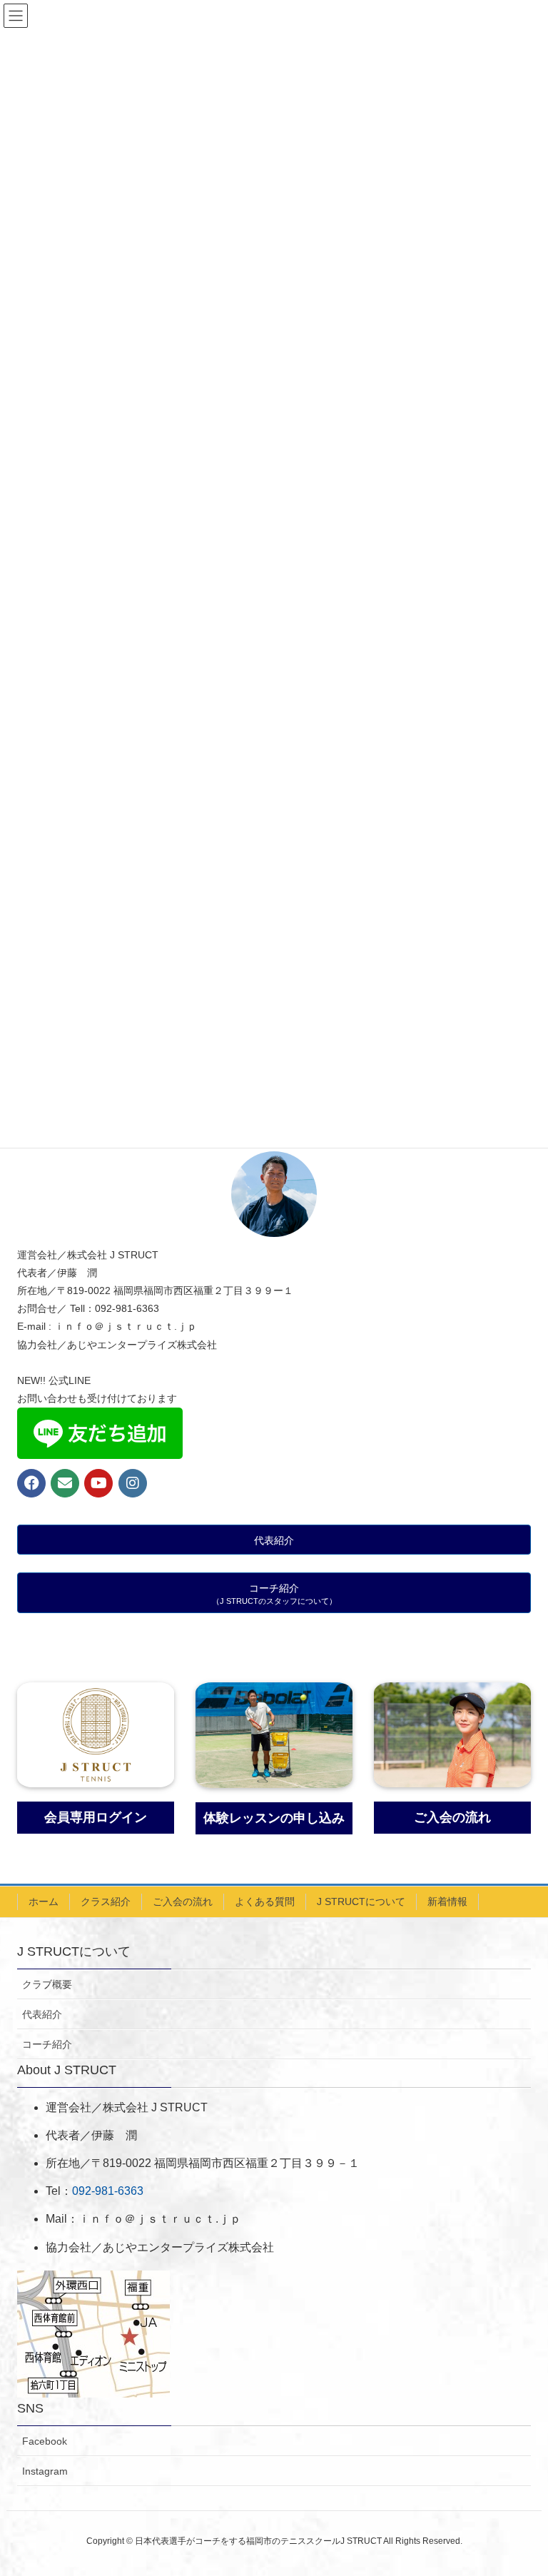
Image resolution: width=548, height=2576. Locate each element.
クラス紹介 (106, 1901)
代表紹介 (42, 2014)
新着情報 (447, 1901)
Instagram (45, 2471)
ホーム (44, 1901)
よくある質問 (265, 1901)
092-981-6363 (108, 2191)
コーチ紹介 (47, 2044)
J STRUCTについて (361, 1901)
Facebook (45, 2441)
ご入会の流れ (183, 1901)
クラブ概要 (47, 1984)
